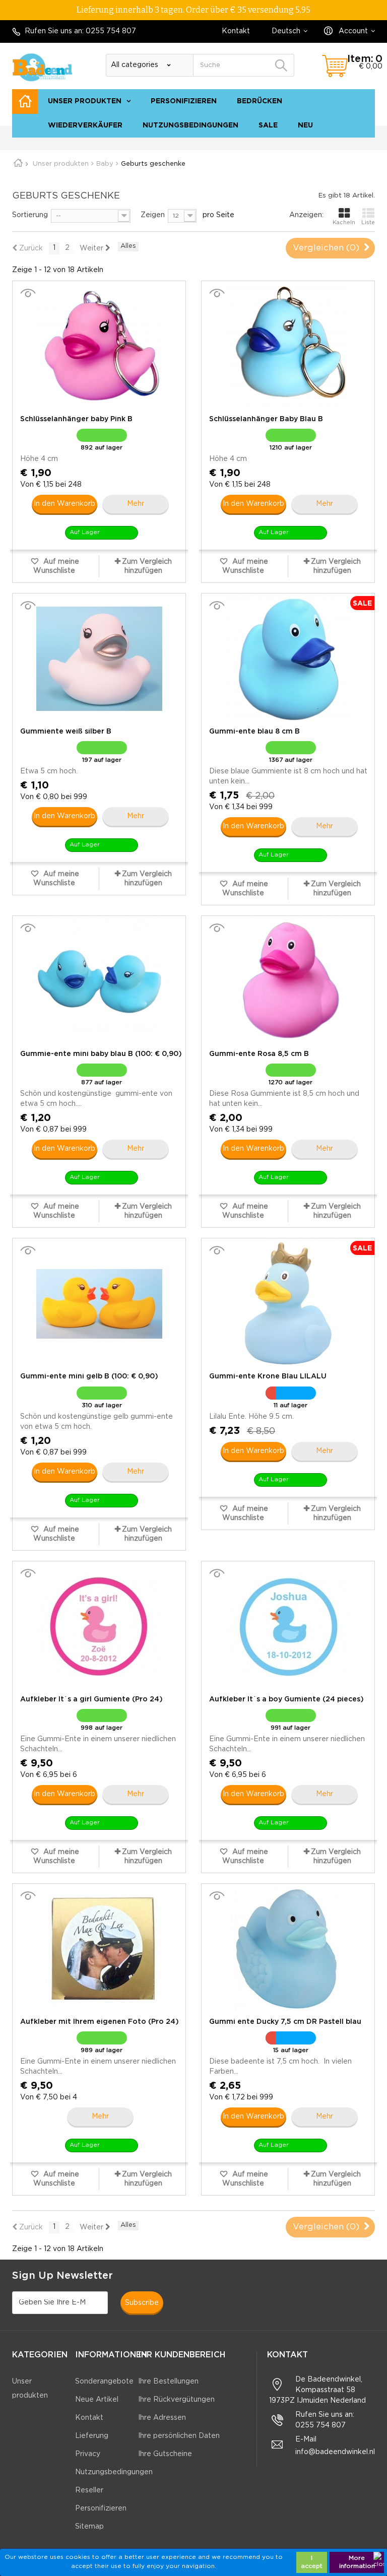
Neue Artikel (97, 2400)
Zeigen (153, 215)
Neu (305, 125)
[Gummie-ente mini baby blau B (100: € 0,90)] (99, 981)
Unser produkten (85, 101)
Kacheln (344, 223)
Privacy (88, 2454)
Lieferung (92, 2436)
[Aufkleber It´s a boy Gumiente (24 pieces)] (288, 1627)
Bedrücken (260, 101)
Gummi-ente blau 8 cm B (254, 732)
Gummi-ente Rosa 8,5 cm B (259, 1054)
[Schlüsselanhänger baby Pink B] (99, 347)
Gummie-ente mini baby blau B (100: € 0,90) (101, 1054)
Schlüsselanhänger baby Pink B (76, 419)
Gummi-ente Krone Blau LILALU (268, 1376)
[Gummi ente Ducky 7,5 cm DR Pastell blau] (288, 1949)
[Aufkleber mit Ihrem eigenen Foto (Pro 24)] (99, 1949)
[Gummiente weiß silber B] (99, 659)
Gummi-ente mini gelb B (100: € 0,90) (89, 1376)
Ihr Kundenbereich (182, 2355)
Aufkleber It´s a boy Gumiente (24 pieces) (286, 1699)
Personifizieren (184, 101)
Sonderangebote (104, 2382)
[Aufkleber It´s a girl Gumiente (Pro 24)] (99, 1627)
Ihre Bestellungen (168, 2382)
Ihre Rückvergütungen (176, 2400)
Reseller (89, 2490)
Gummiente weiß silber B (66, 732)
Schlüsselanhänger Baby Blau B (266, 419)
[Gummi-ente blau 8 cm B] (288, 659)
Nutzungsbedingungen (190, 125)
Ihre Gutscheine (165, 2454)
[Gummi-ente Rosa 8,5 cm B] (288, 981)
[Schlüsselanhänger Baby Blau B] (288, 347)
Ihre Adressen (162, 2418)
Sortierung (30, 215)
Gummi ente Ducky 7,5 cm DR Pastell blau (285, 2022)
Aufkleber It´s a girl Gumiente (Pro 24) (91, 1699)
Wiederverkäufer (85, 125)
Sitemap (356, 143)
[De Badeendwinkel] (42, 67)
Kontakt (236, 31)
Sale (268, 125)
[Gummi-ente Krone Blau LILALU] (288, 1304)
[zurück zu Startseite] (22, 164)
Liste (368, 223)
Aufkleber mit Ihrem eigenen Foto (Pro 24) (100, 2022)
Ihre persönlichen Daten (179, 2436)
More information (357, 2562)
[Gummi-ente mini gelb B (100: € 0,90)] (99, 1304)
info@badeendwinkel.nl (335, 2452)
